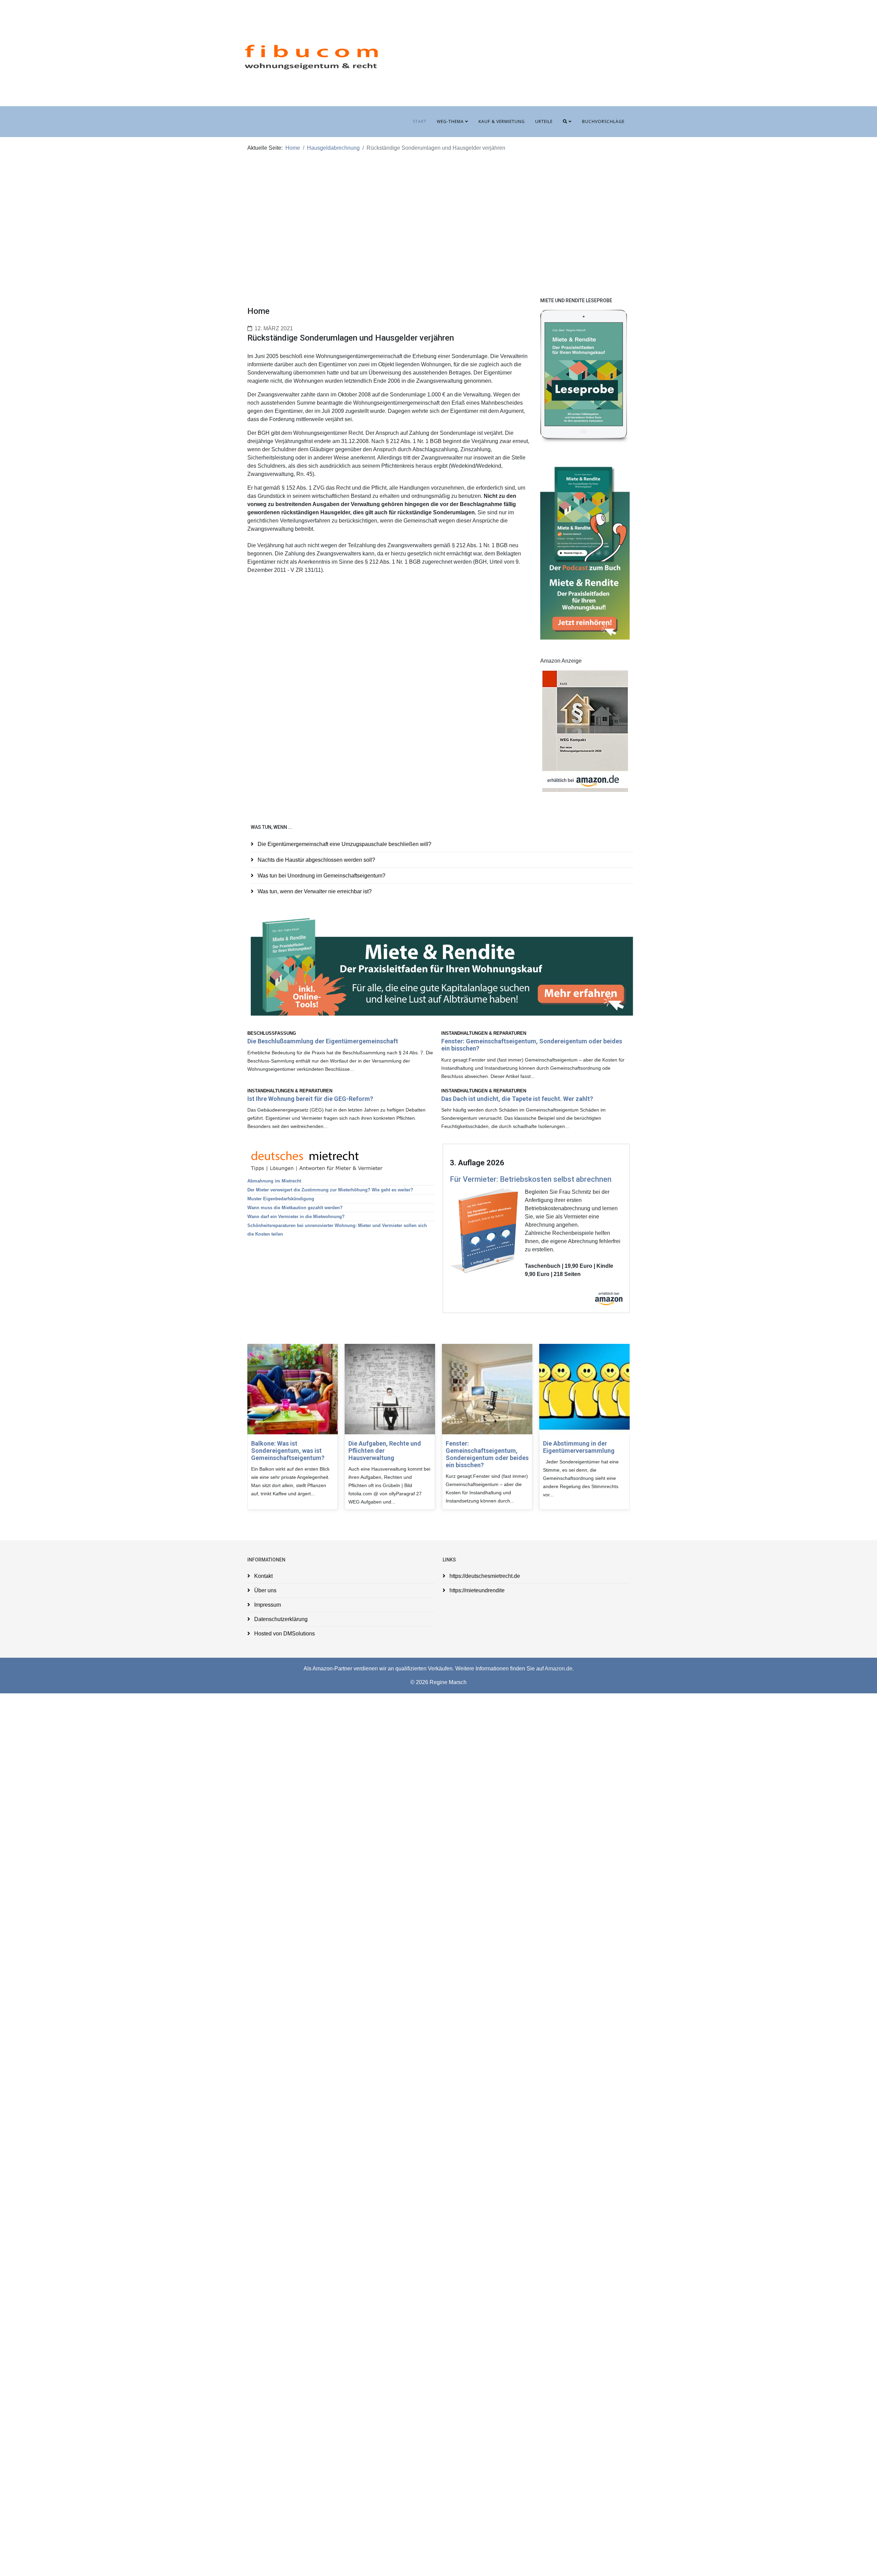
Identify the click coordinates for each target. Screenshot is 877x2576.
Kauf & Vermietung (502, 121)
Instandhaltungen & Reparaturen (484, 1033)
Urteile (544, 121)
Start (420, 121)
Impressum (267, 1605)
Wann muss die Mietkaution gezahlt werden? (295, 1208)
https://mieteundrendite (476, 1590)
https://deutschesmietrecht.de (484, 1576)
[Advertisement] (438, 216)
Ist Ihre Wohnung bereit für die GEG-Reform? (310, 1099)
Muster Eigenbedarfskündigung (281, 1199)
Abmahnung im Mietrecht (274, 1181)
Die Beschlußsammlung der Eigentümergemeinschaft (323, 1041)
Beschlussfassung (272, 1033)
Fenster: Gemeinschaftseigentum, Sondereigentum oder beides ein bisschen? (487, 1454)
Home (293, 148)
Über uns (265, 1590)
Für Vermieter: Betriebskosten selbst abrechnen (531, 1179)
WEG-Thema (450, 121)
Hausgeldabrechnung (333, 148)
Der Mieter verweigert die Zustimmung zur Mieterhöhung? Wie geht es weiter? (330, 1190)
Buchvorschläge (603, 121)
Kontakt (263, 1576)
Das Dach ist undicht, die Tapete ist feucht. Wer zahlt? (517, 1099)
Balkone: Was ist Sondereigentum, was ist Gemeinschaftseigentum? (288, 1451)
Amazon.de (559, 1669)
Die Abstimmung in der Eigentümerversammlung (579, 1447)
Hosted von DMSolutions (284, 1634)
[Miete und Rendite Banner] (442, 966)
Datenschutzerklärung (280, 1619)
